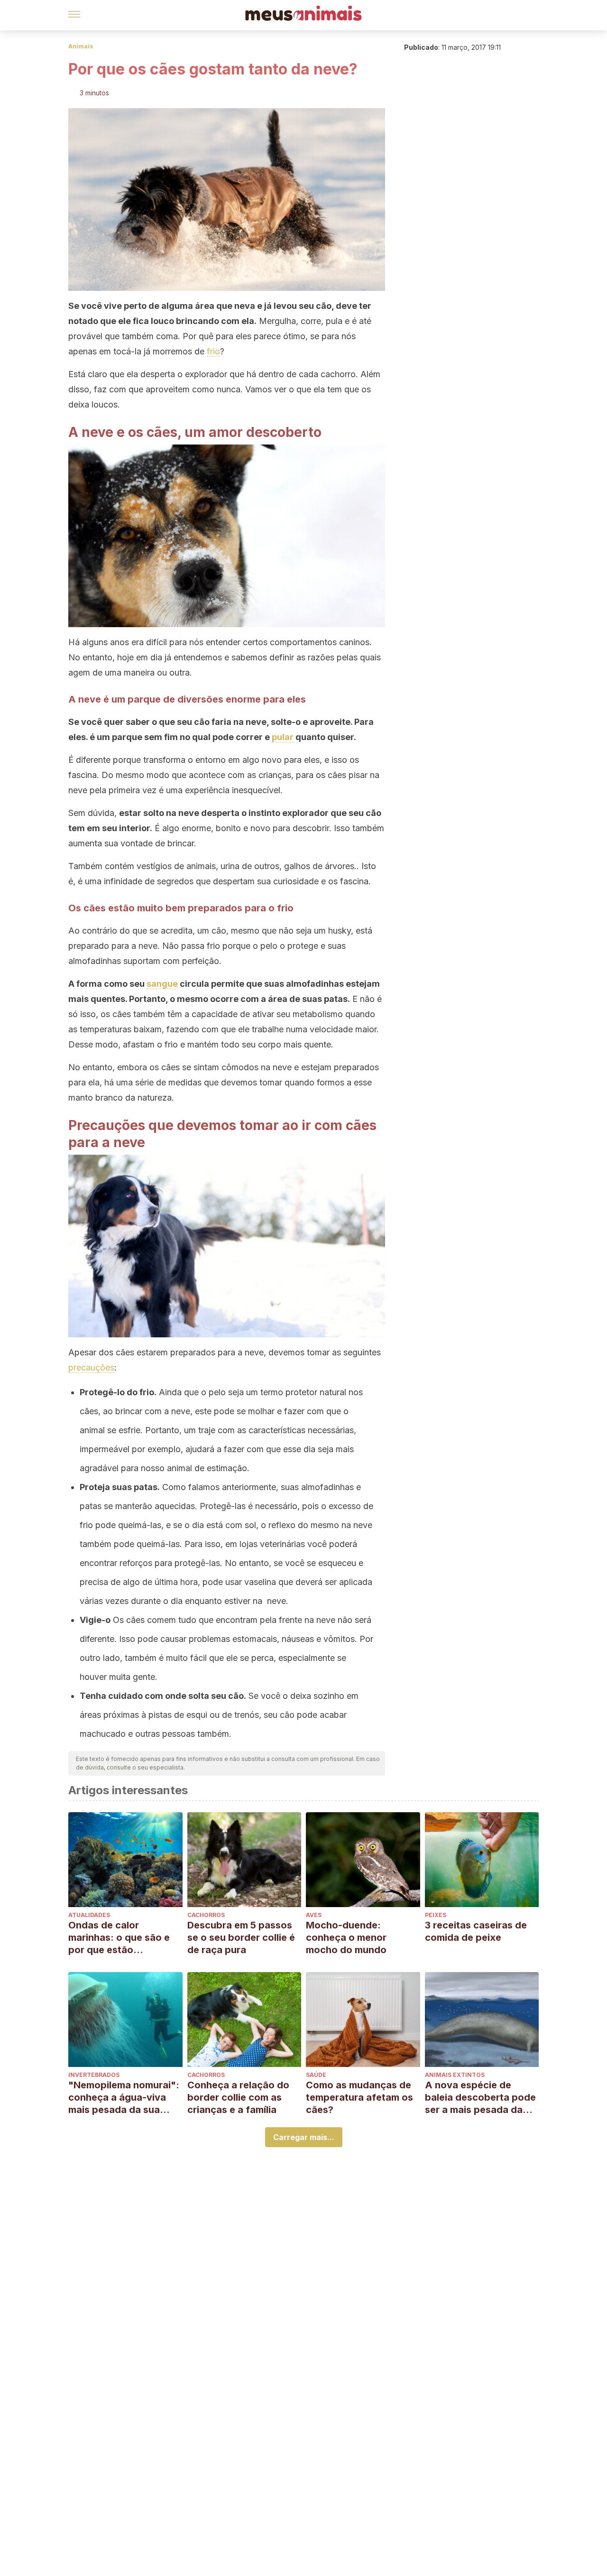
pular (283, 737)
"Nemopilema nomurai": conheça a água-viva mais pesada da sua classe (124, 2098)
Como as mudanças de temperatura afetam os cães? (359, 2097)
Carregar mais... (304, 2137)
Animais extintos (455, 2075)
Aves (314, 1915)
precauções (91, 1367)
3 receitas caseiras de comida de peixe (476, 1931)
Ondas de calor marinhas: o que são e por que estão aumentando (119, 1938)
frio (213, 351)
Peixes (436, 1915)
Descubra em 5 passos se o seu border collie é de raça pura (241, 1937)
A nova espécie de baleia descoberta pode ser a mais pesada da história (480, 2098)
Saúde (316, 2075)
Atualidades (89, 1915)
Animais (81, 46)
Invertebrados (94, 2075)
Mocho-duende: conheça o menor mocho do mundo (346, 1937)
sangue (162, 984)
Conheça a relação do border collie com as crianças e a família (238, 2097)
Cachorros (206, 1915)
